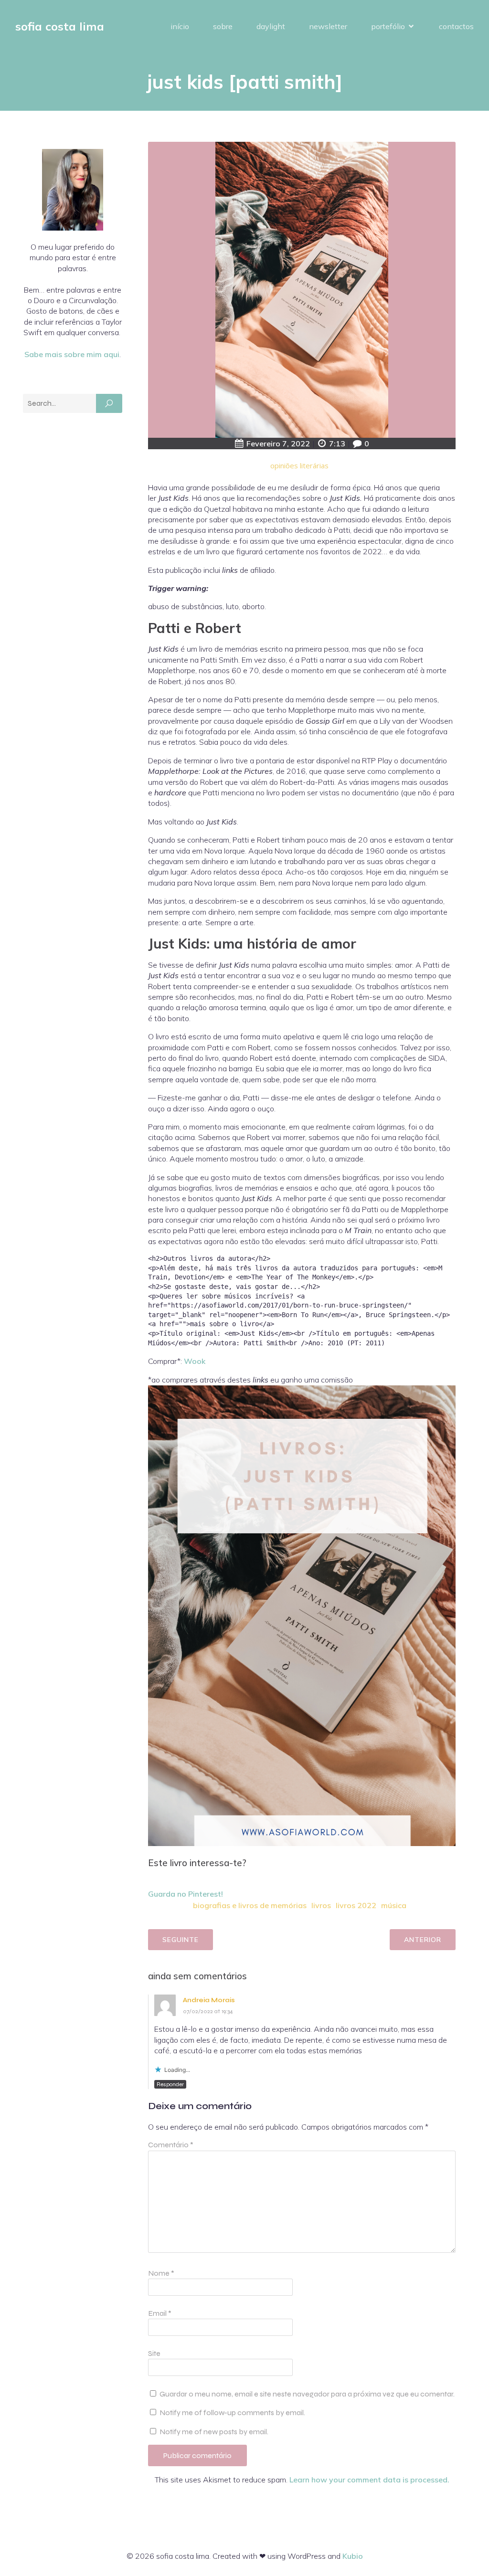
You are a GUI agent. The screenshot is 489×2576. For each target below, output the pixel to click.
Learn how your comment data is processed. (369, 2480)
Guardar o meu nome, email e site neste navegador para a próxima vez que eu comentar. (307, 2394)
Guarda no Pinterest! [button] (186, 1894)
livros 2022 (356, 1905)
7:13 (337, 443)
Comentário (171, 2145)
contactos (456, 26)
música (394, 1905)
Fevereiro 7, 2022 (278, 443)
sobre (223, 26)
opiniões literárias (299, 465)
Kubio (353, 2556)
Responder (170, 2084)
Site (154, 2353)
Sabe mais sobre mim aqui (72, 354)
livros (321, 1905)
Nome (161, 2273)
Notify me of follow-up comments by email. (232, 2412)
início (180, 26)
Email (160, 2313)
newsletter (328, 26)
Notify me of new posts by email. (214, 2432)
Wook (195, 1361)
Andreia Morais (209, 2000)
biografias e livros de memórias (250, 1905)
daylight (271, 26)
